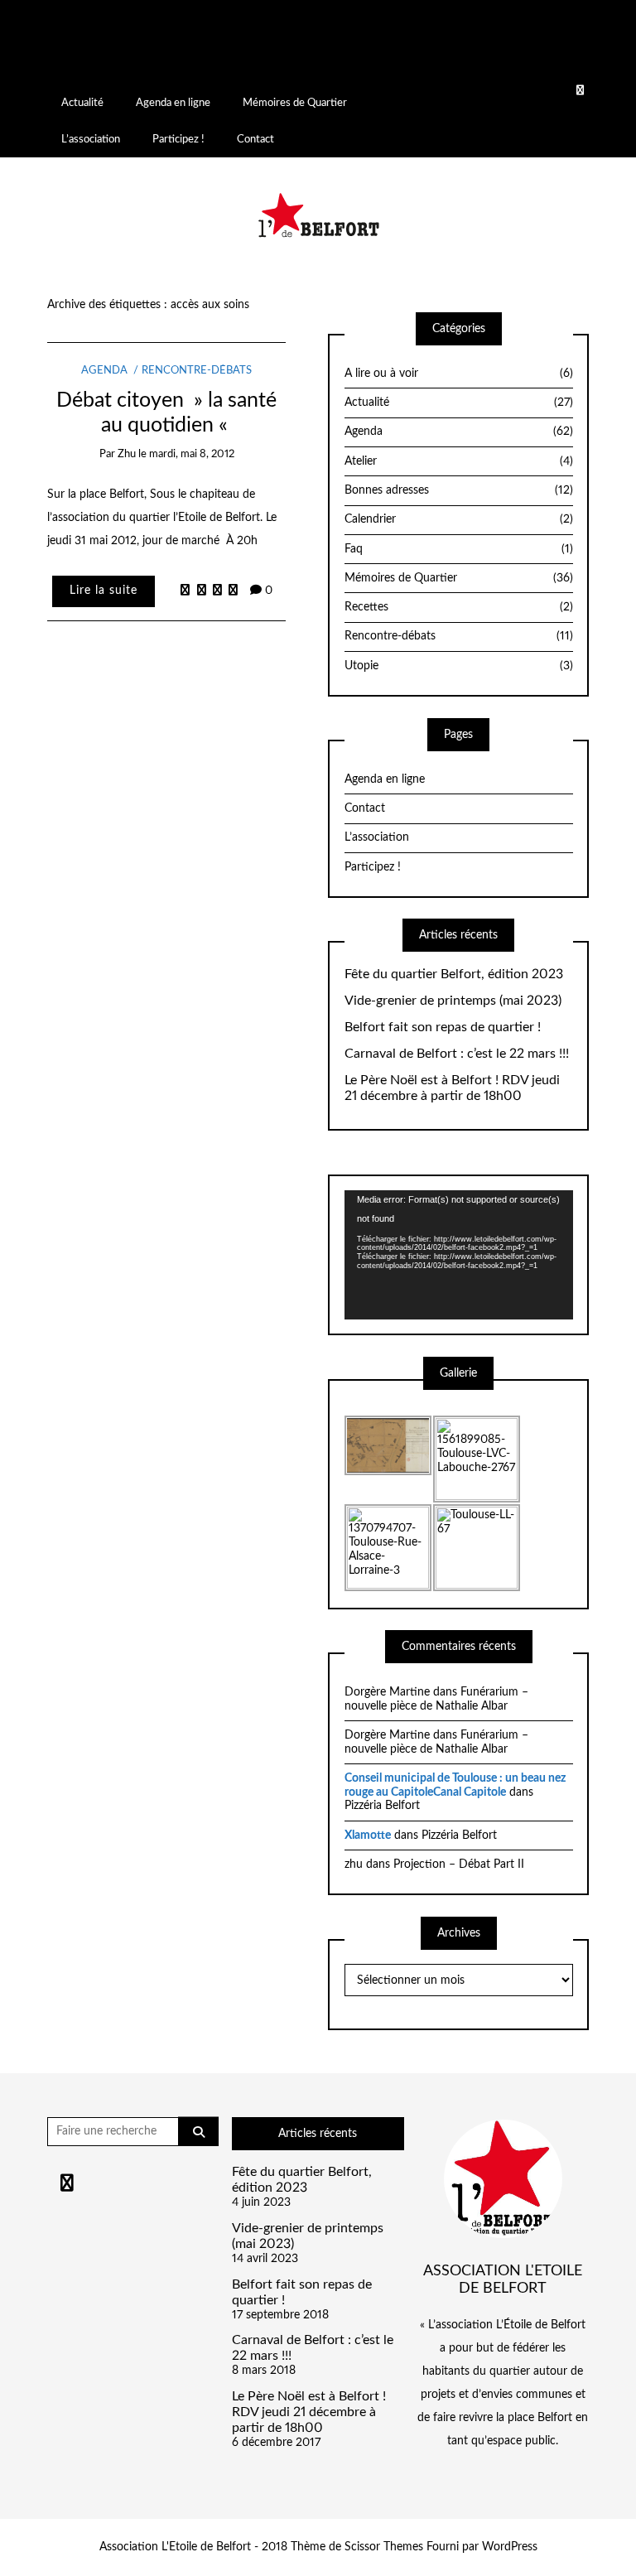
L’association (91, 139)
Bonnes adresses (459, 490)
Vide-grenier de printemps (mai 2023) (453, 1001)
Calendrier (459, 519)
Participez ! (178, 139)
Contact (255, 139)
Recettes (459, 607)
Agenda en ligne (173, 103)
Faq (459, 549)
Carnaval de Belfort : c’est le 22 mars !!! (457, 1054)
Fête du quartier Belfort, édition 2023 (454, 974)
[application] (459, 1254)
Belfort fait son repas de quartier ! (443, 1027)
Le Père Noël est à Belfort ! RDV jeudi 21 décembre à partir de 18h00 (452, 1088)
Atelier (459, 461)
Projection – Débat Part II (459, 1864)
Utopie (459, 666)
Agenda (104, 371)
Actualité (82, 103)
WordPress (510, 2547)
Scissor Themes (384, 2547)
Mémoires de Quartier (295, 103)
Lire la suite (104, 591)
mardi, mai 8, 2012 (192, 454)
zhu (127, 454)
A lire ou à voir (459, 374)
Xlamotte (368, 1836)
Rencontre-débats (197, 371)
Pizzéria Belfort (382, 1806)
